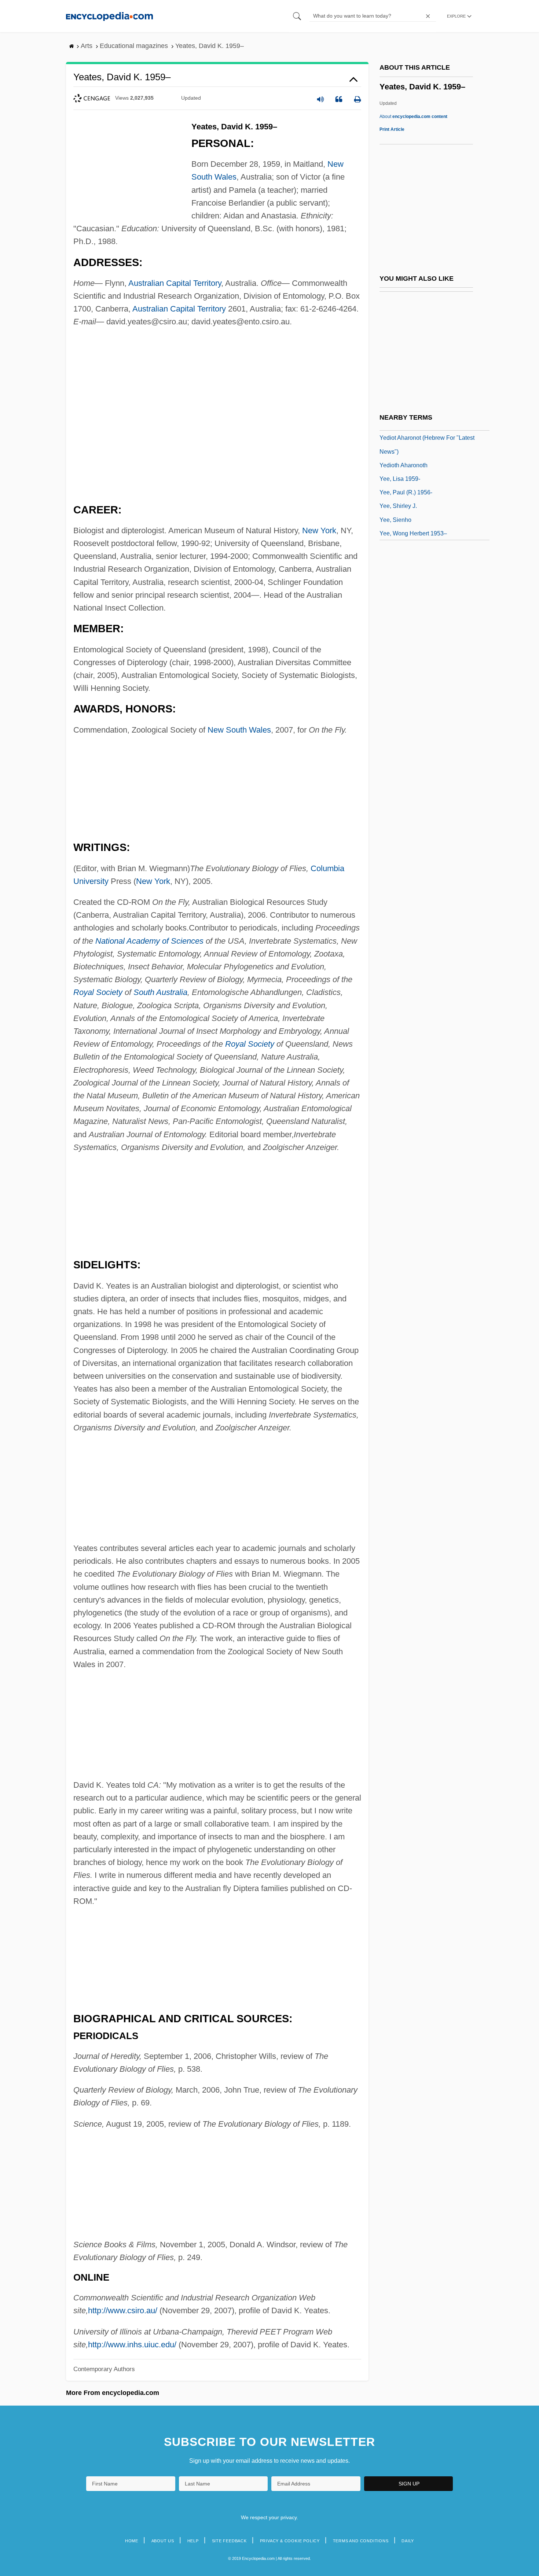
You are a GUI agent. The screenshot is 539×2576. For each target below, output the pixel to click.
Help (193, 2541)
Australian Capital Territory (175, 283)
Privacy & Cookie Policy (290, 2541)
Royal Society (98, 992)
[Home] (109, 16)
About (413, 117)
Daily (408, 2541)
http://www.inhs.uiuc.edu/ (132, 2345)
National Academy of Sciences (149, 941)
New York (319, 530)
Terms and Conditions (361, 2541)
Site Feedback (229, 2541)
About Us (163, 2541)
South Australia (160, 992)
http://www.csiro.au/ (123, 2310)
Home (132, 2541)
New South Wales (239, 730)
